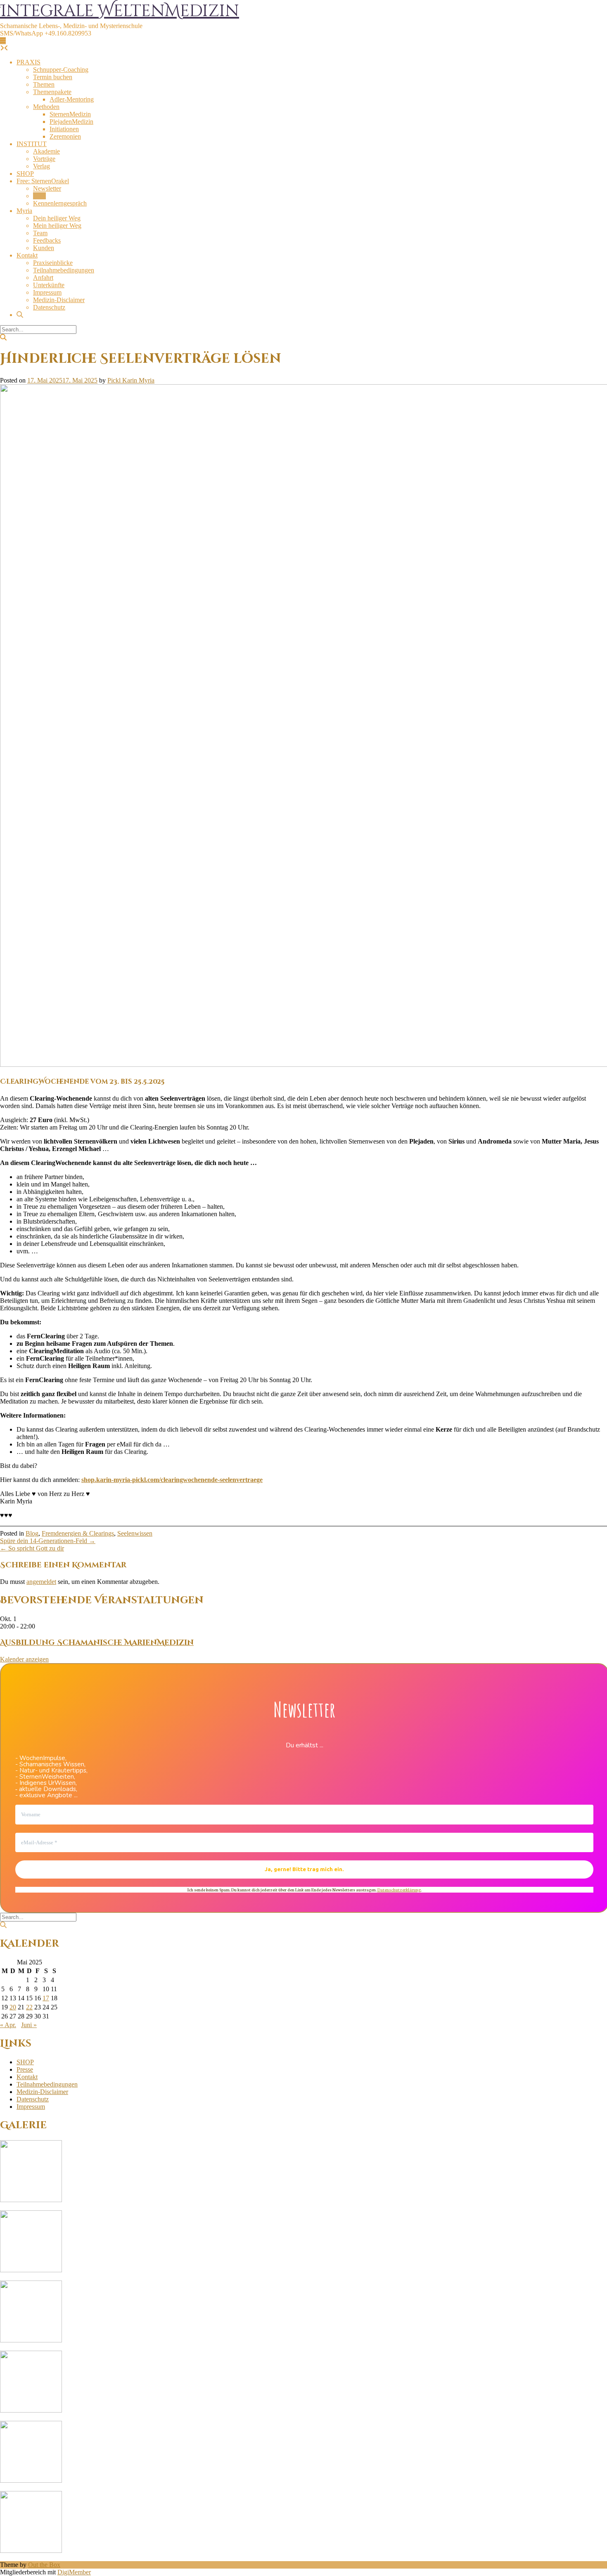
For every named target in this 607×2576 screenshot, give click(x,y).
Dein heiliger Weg (57, 218)
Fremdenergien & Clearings (78, 1533)
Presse (25, 2069)
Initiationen (64, 129)
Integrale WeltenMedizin (120, 11)
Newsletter (47, 188)
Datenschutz (49, 307)
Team (40, 233)
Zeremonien (65, 136)
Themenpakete (52, 92)
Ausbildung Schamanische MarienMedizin (97, 1643)
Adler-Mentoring (72, 99)
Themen (44, 84)
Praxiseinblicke (53, 263)
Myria (24, 211)
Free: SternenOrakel (43, 181)
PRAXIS (28, 62)
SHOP (25, 174)
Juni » (29, 2025)
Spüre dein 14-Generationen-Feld (48, 1541)
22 (29, 2007)
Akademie (46, 151)
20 (13, 2007)
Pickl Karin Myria (131, 380)
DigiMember (74, 2572)
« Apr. (8, 2025)
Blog (39, 196)
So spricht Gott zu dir (32, 1548)
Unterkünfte (49, 285)
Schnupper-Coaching (61, 70)
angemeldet (41, 1582)
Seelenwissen (135, 1533)
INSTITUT (32, 144)
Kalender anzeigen (24, 1659)
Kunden (44, 248)
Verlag (41, 166)
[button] (3, 41)
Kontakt (27, 255)
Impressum (47, 292)
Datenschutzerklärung (399, 1889)
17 (46, 1998)
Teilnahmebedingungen (64, 270)
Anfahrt (43, 278)
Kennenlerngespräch (60, 203)
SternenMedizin (70, 114)
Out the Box (44, 2565)
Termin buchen (53, 77)
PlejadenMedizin (71, 122)
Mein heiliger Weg (57, 226)
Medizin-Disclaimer (59, 300)
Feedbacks (47, 240)
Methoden (46, 107)
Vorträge (44, 159)
